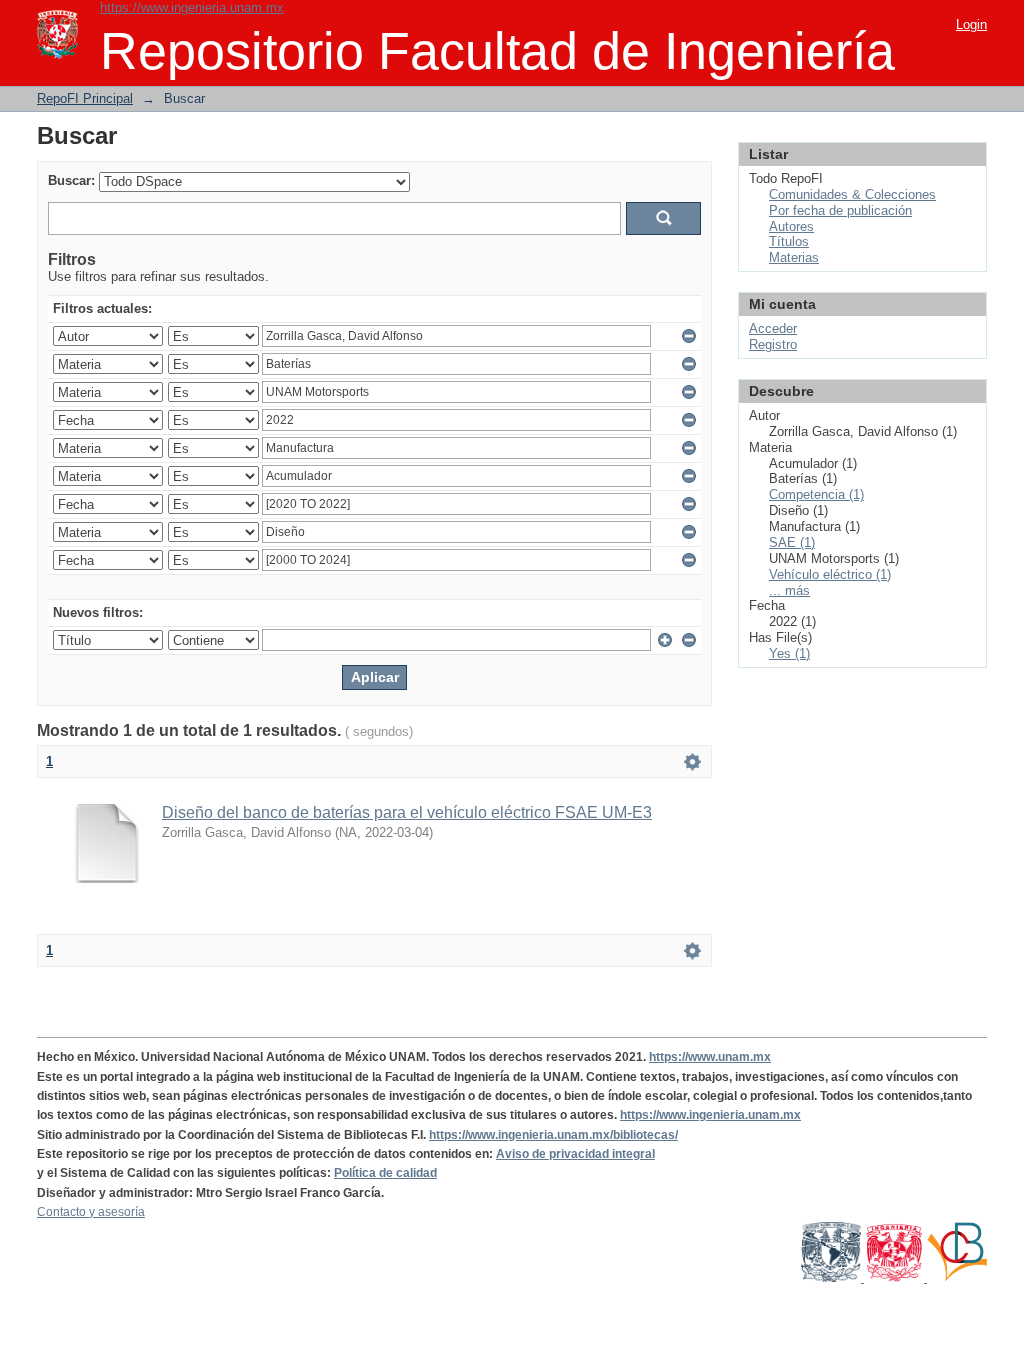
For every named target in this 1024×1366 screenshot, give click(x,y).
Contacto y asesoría (91, 1212)
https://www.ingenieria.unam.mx (192, 7)
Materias (794, 257)
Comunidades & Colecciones (852, 194)
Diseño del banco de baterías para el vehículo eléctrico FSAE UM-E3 (407, 812)
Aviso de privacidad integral (575, 1154)
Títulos (789, 241)
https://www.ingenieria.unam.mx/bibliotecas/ (553, 1135)
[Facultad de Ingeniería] (895, 1278)
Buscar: (71, 180)
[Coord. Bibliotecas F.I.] (957, 1278)
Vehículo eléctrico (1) (830, 574)
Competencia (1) (816, 494)
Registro (773, 344)
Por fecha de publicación (840, 210)
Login (971, 24)
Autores (791, 226)
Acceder (773, 328)
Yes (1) (789, 653)
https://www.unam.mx (710, 1057)
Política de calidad (385, 1173)
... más (789, 590)
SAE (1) (792, 542)
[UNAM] (832, 1278)
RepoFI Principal (85, 98)
